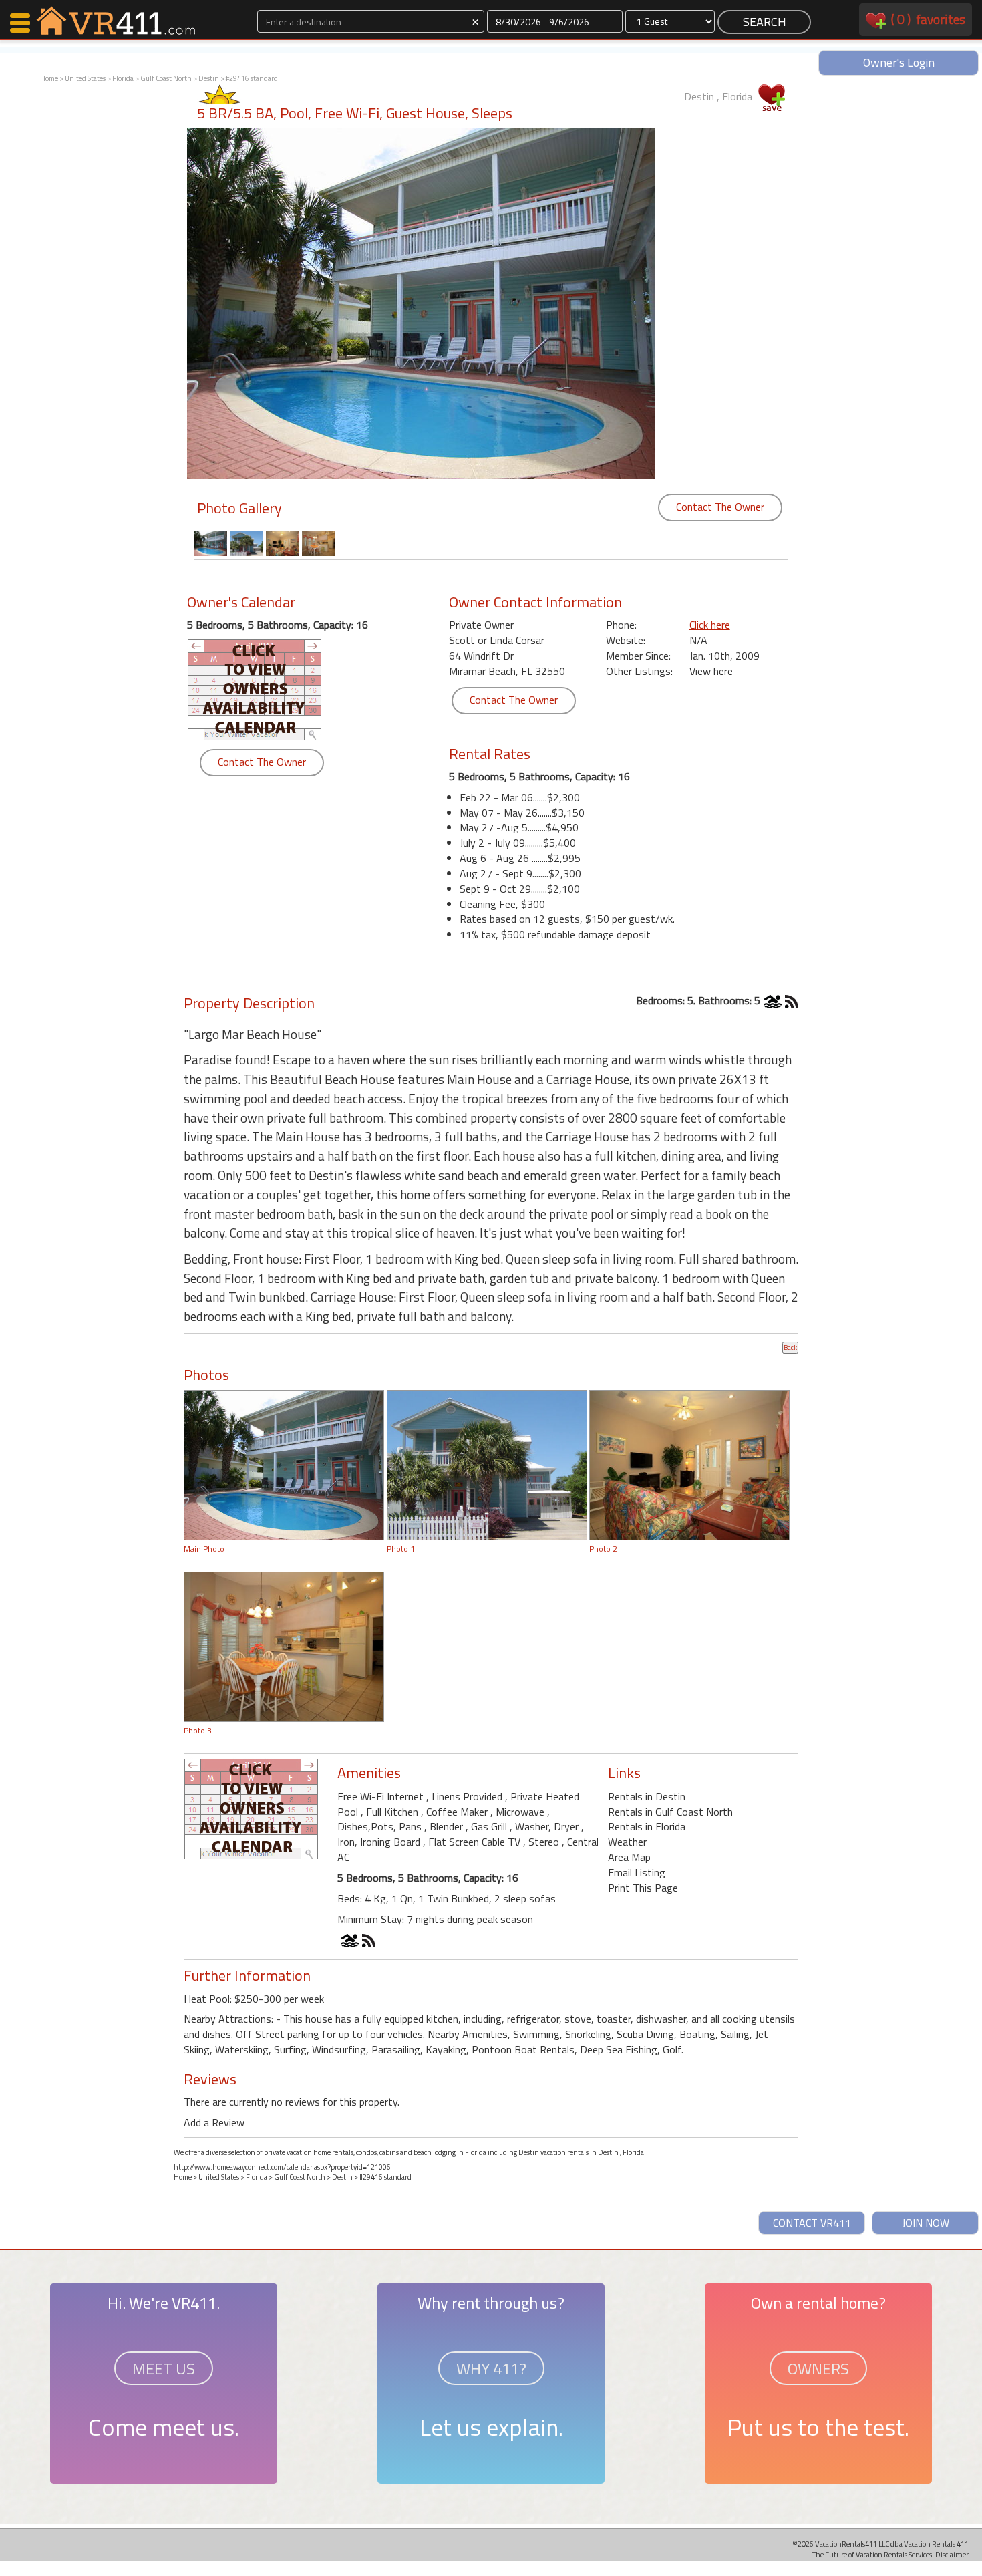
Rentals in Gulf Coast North (670, 1812)
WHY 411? (491, 2368)
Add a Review (214, 2122)
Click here (710, 625)
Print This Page (643, 1888)
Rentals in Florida (647, 1826)
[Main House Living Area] (689, 1464)
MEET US (164, 2368)
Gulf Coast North (166, 78)
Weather (627, 1842)
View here (711, 671)
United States (85, 78)
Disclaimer (952, 2554)
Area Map (629, 1857)
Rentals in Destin (647, 1796)
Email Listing (637, 1872)
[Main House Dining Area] (284, 1646)
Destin (209, 78)
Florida (123, 78)
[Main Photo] (284, 1464)
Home (49, 78)
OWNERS (818, 2368)
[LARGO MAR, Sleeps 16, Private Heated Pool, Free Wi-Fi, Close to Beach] (487, 1464)
